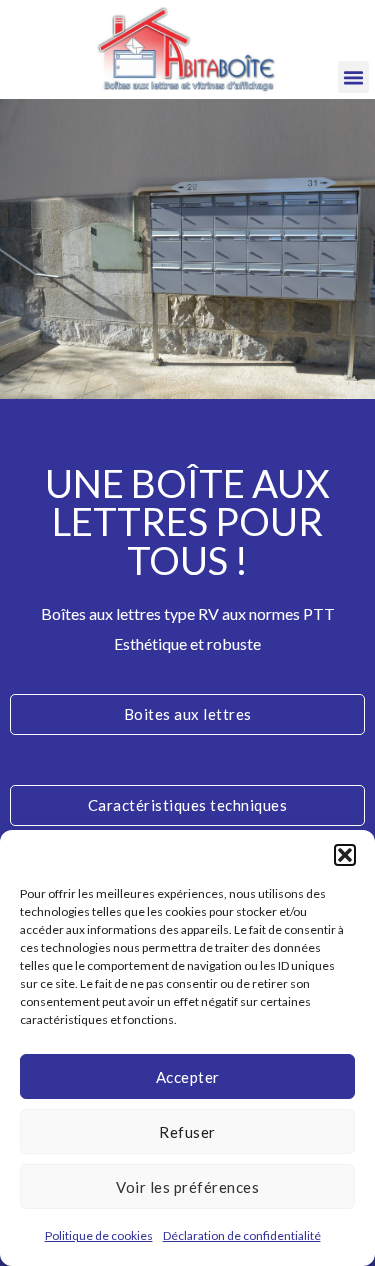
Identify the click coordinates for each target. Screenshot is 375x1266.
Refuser (187, 1132)
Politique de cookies (99, 1235)
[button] (345, 855)
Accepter (188, 1077)
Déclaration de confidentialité (242, 1235)
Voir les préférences (187, 1187)
